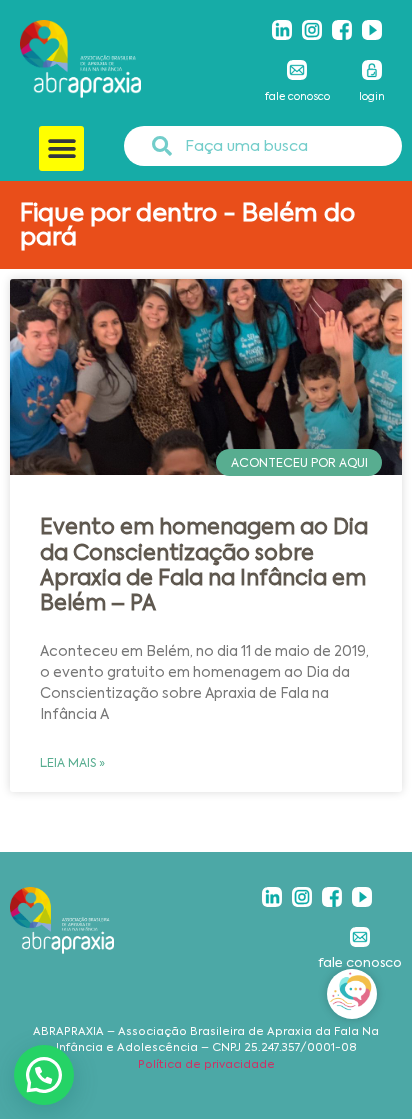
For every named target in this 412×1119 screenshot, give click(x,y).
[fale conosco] (297, 70)
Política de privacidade (206, 1064)
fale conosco (297, 96)
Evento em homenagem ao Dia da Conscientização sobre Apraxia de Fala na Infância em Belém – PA (204, 565)
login (372, 96)
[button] (61, 148)
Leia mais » (72, 763)
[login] (372, 70)
